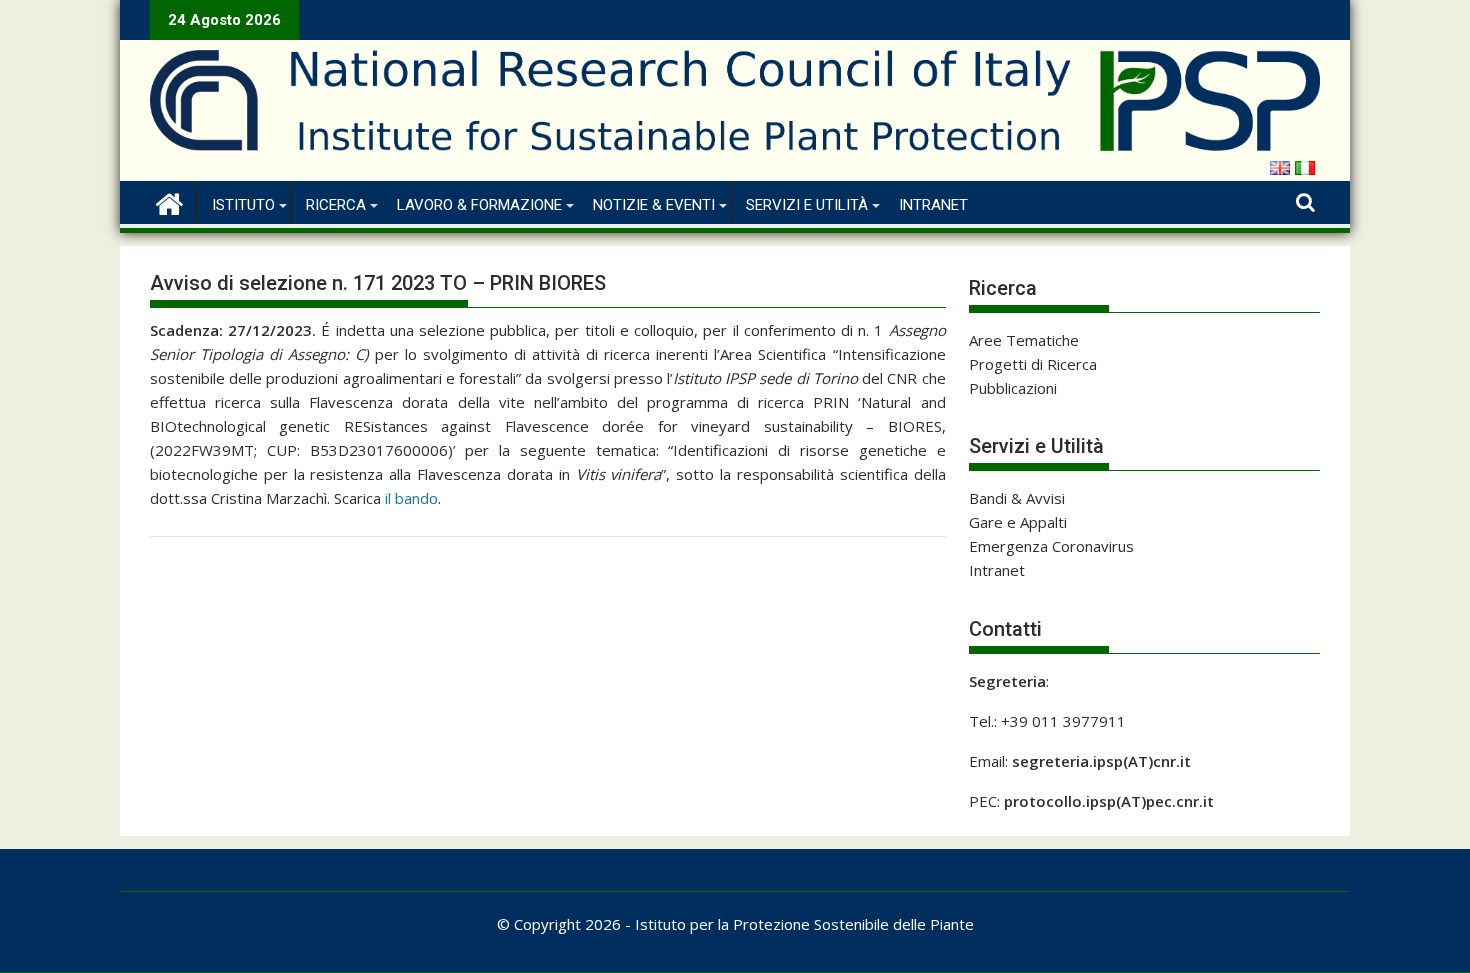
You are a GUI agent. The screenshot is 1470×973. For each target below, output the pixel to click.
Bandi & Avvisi (1017, 498)
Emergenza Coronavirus (1051, 546)
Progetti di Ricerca (1033, 364)
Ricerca (336, 205)
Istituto (243, 205)
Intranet (933, 205)
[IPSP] (169, 201)
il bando (411, 498)
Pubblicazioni (1013, 388)
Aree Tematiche (1024, 340)
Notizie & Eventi (654, 205)
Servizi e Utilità (807, 205)
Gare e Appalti (1018, 522)
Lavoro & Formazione (479, 205)
